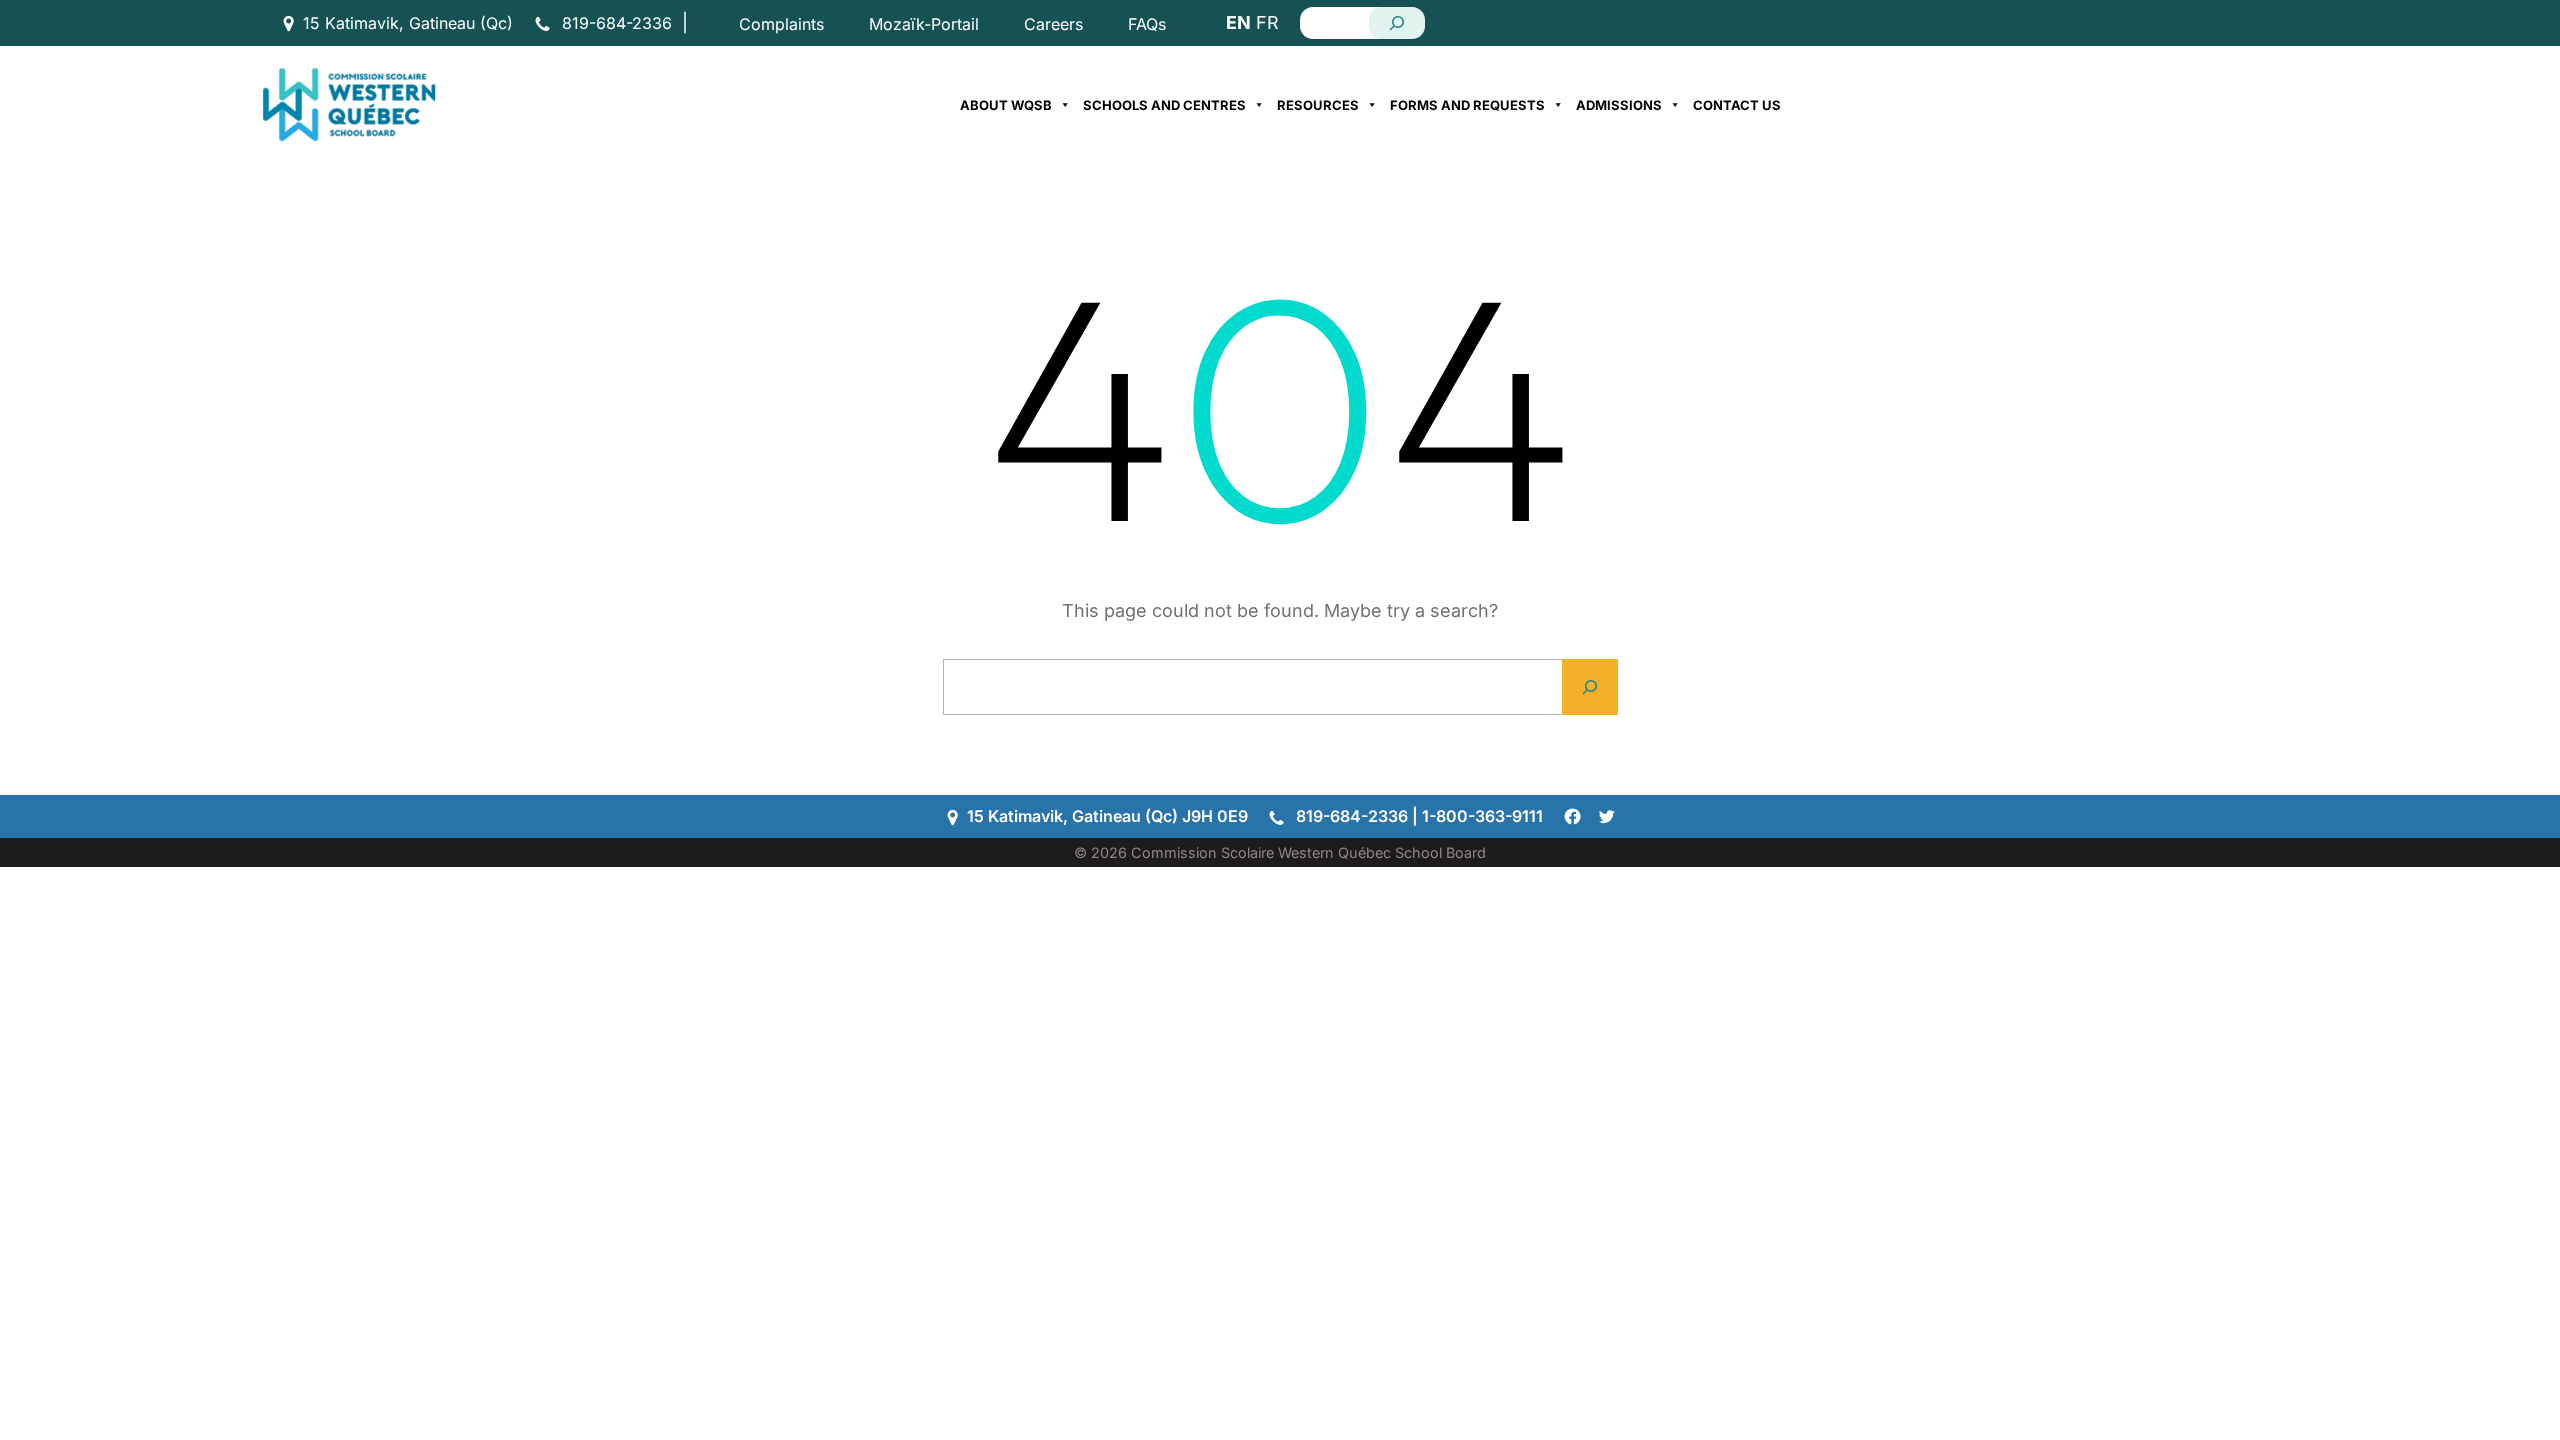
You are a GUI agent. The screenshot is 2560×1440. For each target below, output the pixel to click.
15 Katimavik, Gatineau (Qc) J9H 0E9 (1107, 816)
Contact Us (1737, 105)
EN (1238, 22)
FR (1267, 22)
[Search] (1397, 23)
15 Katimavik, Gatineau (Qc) (408, 23)
